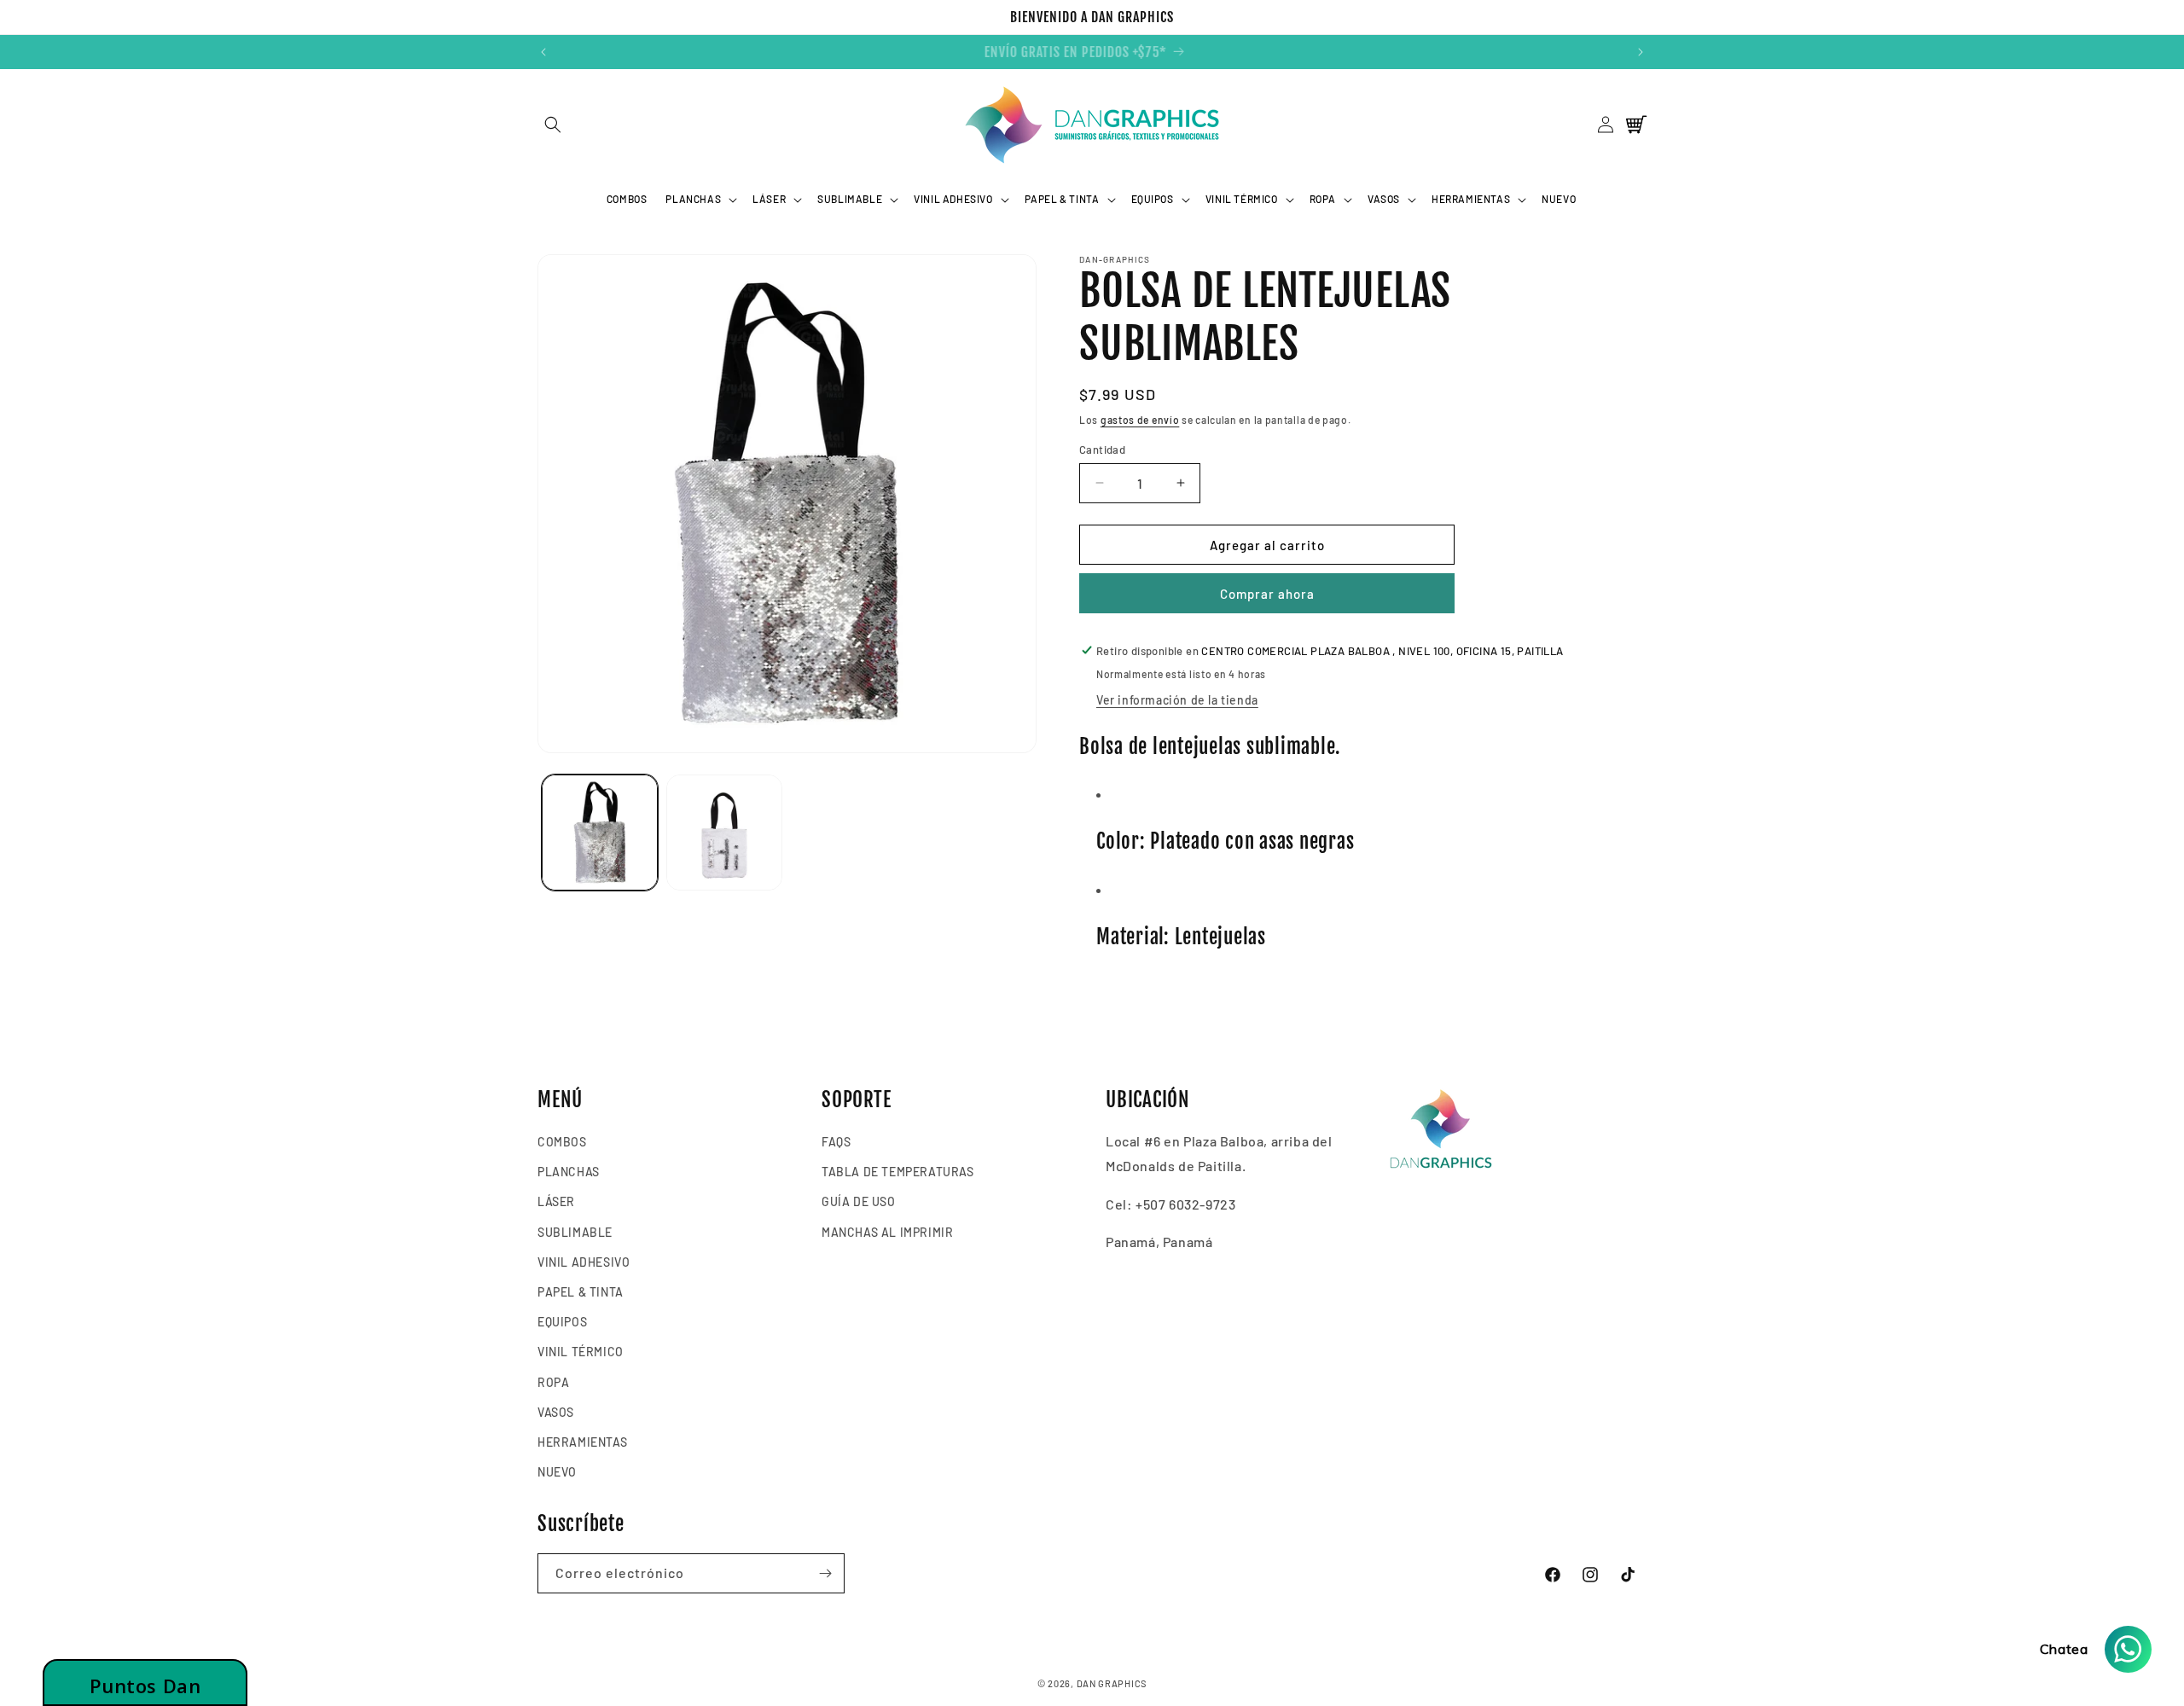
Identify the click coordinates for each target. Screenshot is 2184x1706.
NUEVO (557, 1472)
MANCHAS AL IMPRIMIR (887, 1232)
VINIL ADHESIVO (584, 1262)
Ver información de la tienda (1177, 699)
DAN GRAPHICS (1112, 1683)
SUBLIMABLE (575, 1232)
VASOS (556, 1412)
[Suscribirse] (825, 1573)
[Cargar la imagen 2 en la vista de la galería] (724, 833)
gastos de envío (1140, 420)
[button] (552, 125)
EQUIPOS (562, 1322)
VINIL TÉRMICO (581, 1352)
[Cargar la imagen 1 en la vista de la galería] (600, 833)
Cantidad (1102, 449)
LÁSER (556, 1202)
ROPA (553, 1382)
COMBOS (562, 1142)
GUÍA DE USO (859, 1202)
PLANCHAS (569, 1172)
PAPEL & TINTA (581, 1292)
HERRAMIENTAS (582, 1442)
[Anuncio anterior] (543, 52)
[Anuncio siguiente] (1641, 52)
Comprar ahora (1267, 593)
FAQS (836, 1142)
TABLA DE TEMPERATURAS (898, 1172)
